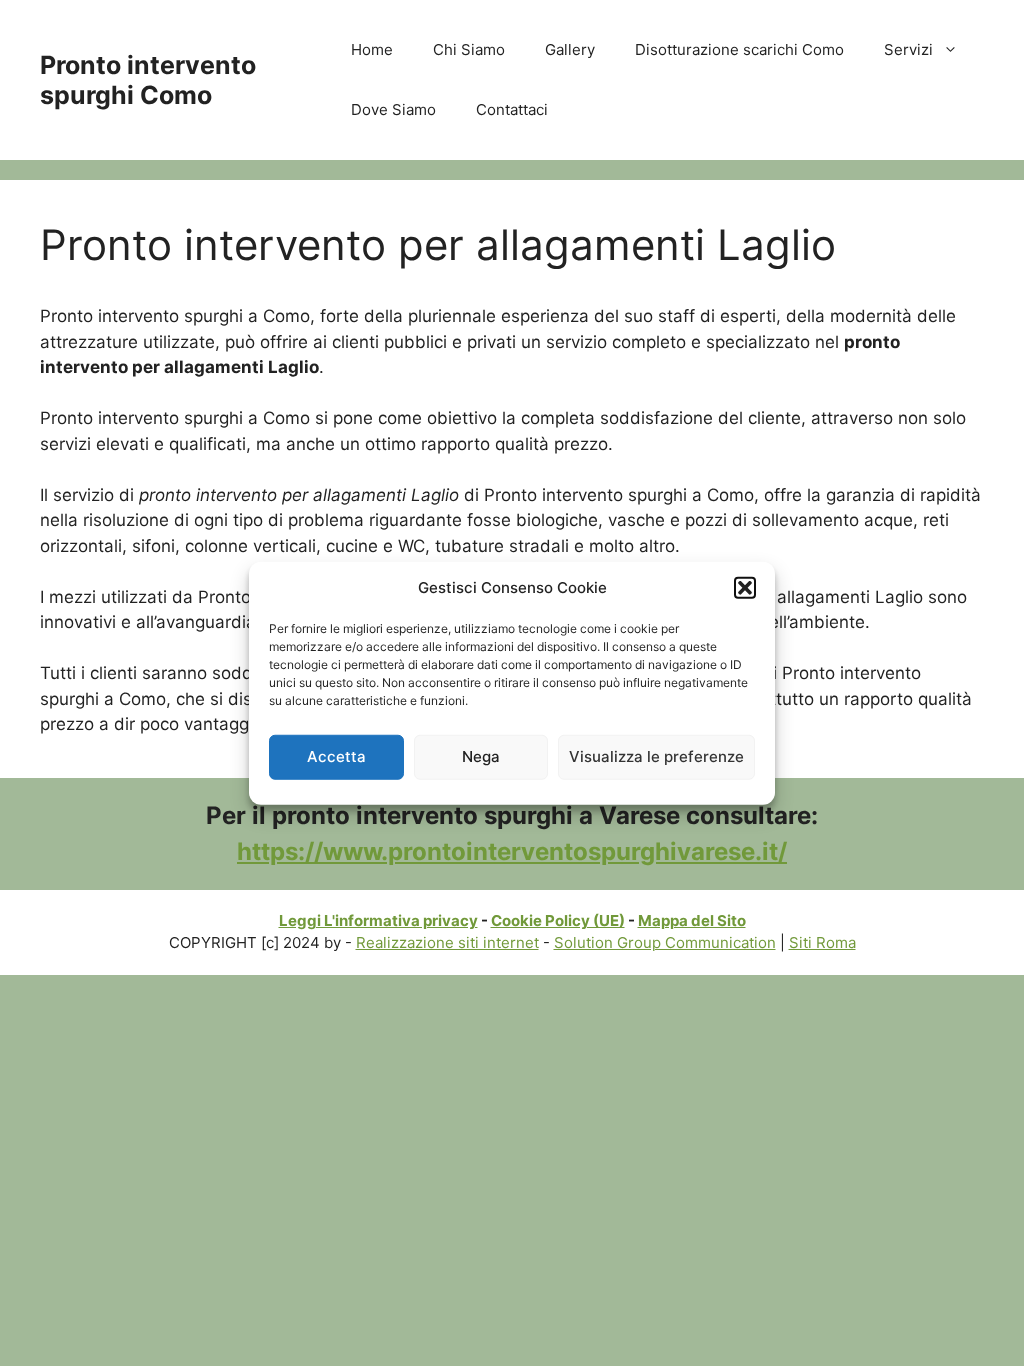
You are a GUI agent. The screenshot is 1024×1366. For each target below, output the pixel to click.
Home (372, 49)
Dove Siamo (393, 109)
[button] (745, 588)
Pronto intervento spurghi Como (148, 80)
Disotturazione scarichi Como (739, 49)
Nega (481, 756)
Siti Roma (822, 942)
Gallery (570, 49)
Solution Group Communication (665, 942)
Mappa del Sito (692, 920)
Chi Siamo (469, 49)
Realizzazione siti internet (447, 942)
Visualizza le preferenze (656, 756)
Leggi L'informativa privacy (378, 920)
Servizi (908, 49)
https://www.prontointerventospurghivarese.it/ (512, 851)
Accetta (336, 756)
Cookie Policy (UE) (558, 920)
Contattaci (512, 109)
